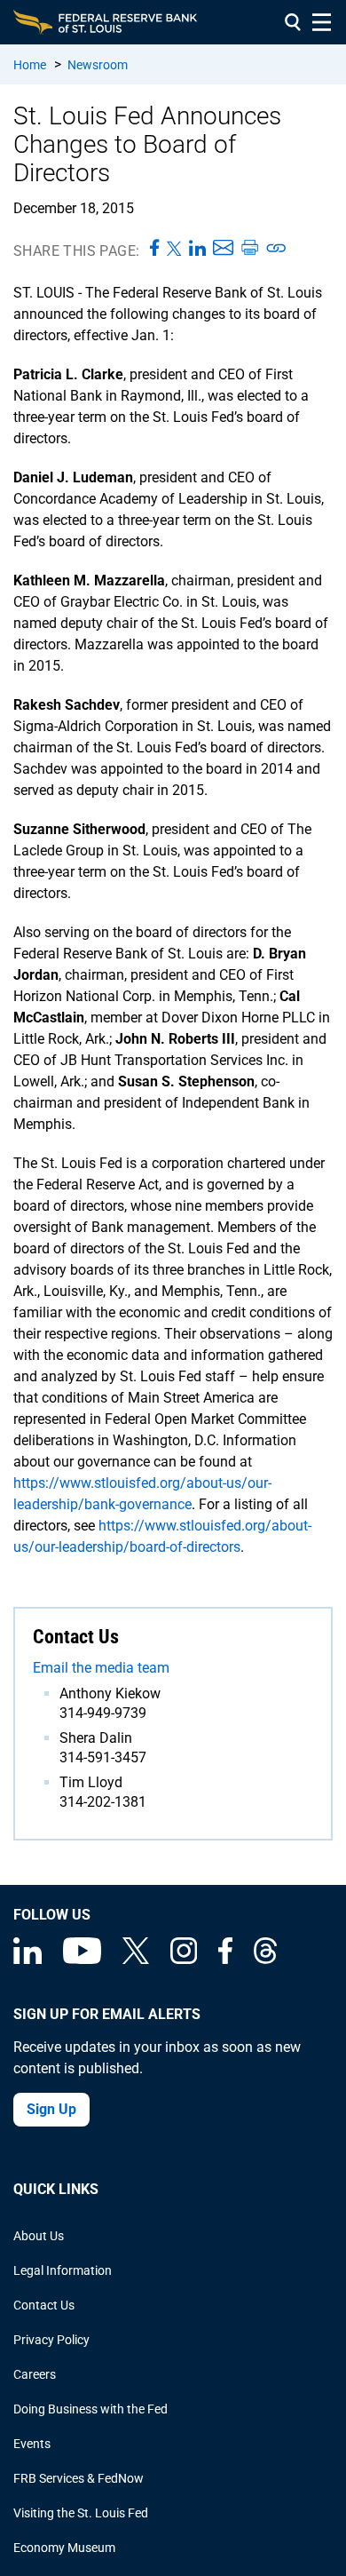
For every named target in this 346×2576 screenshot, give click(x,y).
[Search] (293, 22)
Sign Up (51, 2109)
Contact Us (44, 2305)
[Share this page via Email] (223, 249)
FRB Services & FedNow (79, 2478)
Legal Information (63, 2270)
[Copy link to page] (277, 249)
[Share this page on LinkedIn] (197, 249)
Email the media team (101, 1668)
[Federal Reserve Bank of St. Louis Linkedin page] (28, 1960)
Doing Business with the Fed (90, 2409)
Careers (35, 2374)
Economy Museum (64, 2548)
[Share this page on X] (174, 249)
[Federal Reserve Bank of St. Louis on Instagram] (184, 1960)
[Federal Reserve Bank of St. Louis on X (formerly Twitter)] (136, 1960)
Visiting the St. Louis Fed (81, 2513)
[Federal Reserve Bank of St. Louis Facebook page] (225, 1960)
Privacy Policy (51, 2340)
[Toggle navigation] (322, 22)
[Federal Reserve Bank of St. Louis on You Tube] (82, 1960)
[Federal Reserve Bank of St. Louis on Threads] (265, 1960)
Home (30, 65)
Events (32, 2444)
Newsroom (98, 65)
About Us (39, 2236)
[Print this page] (249, 249)
